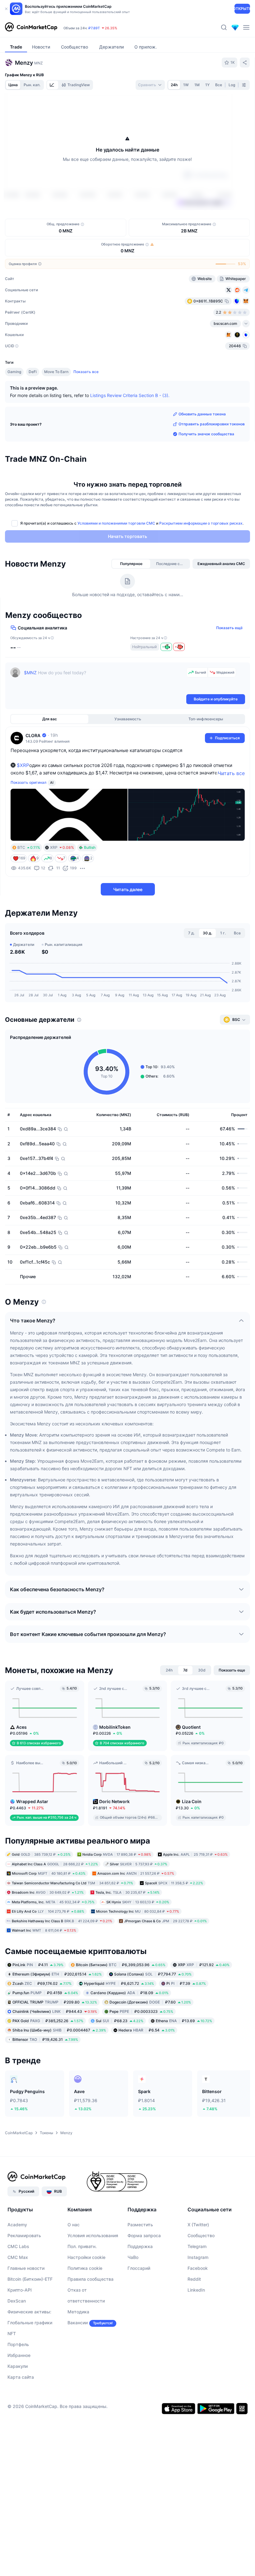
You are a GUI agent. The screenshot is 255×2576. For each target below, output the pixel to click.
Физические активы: (29, 2348)
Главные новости (26, 2305)
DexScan (17, 2337)
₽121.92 (204, 2001)
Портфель (18, 2381)
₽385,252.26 (48, 2057)
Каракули (18, 2403)
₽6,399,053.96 (121, 2001)
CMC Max (18, 2294)
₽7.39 (186, 2020)
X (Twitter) (198, 2261)
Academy (17, 2261)
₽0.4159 (45, 2029)
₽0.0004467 (59, 2066)
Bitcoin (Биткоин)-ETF (30, 2315)
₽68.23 (120, 2057)
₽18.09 (130, 2029)
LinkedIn (196, 2326)
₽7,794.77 (153, 2010)
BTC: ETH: (111, 28)
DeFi (33, 408)
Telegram (197, 2283)
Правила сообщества (90, 2315)
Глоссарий (139, 2305)
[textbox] (104, 717)
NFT (12, 2370)
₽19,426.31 (45, 2076)
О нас (74, 2261)
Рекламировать (24, 2272)
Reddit (194, 2315)
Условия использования (93, 2272)
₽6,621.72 (119, 2020)
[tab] (53, 85)
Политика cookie (85, 2305)
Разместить (140, 2261)
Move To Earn (56, 408)
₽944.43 (55, 2048)
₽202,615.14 (57, 2010)
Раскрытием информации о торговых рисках (201, 560)
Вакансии (78, 2359)
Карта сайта (21, 2413)
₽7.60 (150, 2038)
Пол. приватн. (82, 2283)
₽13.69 (184, 2057)
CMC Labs (18, 2283)
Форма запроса (144, 2272)
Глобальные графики (30, 2359)
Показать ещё (229, 664)
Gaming (14, 408)
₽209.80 (55, 2038)
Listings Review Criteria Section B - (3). (130, 432)
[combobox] (150, 85)
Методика (78, 2348)
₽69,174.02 (42, 2020)
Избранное (19, 2392)
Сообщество (201, 2272)
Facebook (198, 2305)
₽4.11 (38, 2001)
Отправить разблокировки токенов (212, 460)
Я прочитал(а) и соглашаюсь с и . (132, 560)
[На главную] (31, 27)
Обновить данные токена (202, 450)
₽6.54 (147, 2066)
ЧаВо (133, 2294)
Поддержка (140, 2283)
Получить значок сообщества (206, 470)
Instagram (198, 2294)
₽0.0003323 (141, 2048)
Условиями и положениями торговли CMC (116, 560)
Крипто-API (20, 2326)
